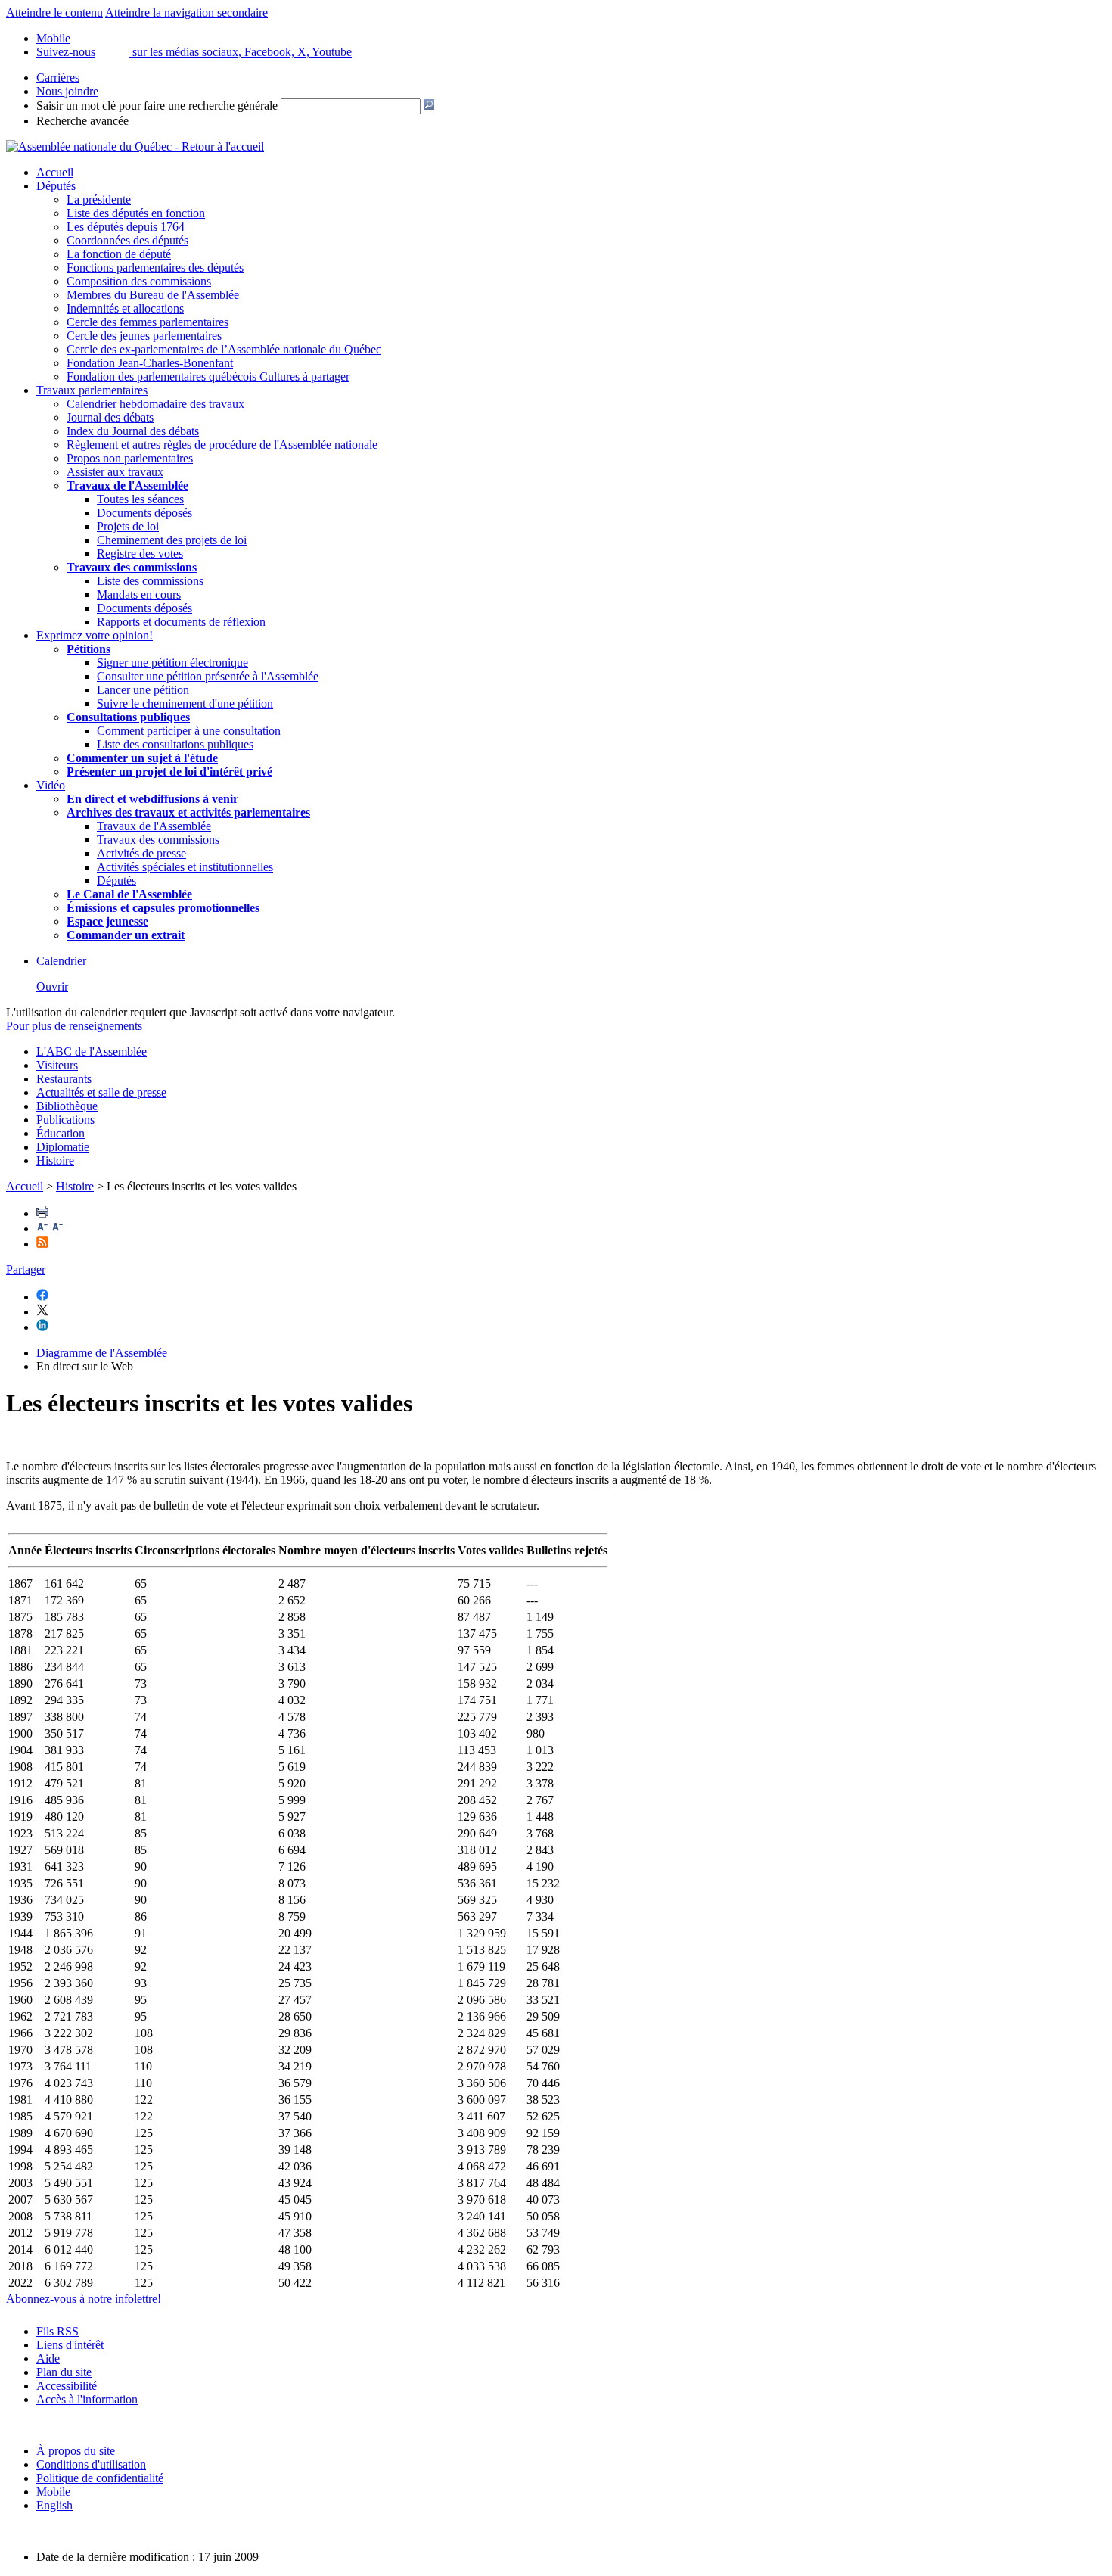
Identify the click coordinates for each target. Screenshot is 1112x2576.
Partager (26, 1269)
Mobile (53, 2492)
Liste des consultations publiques (175, 744)
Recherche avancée (82, 121)
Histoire (55, 1160)
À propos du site (76, 2451)
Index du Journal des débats (133, 431)
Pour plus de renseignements (74, 1026)
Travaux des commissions (132, 567)
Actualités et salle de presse (101, 1092)
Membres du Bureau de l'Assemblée (153, 295)
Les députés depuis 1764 (126, 227)
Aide (48, 2358)
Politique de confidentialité (100, 2478)
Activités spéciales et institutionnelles (185, 867)
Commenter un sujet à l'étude (142, 758)
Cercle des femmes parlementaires (148, 322)
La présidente (99, 199)
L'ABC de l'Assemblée (92, 1052)
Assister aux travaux (115, 472)
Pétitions (89, 649)
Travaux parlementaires (92, 390)
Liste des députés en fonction (136, 213)
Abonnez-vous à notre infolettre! (84, 2299)
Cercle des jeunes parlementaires (144, 336)
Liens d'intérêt (70, 2345)
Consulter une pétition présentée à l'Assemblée (208, 676)
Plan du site (64, 2372)
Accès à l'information (87, 2399)
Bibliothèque (67, 1106)
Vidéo (51, 785)
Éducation (61, 1133)
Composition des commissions (139, 281)
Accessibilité (67, 2386)
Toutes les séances (140, 499)
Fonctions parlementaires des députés (155, 268)
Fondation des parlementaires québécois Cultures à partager (208, 376)
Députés (56, 186)
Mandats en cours (139, 594)
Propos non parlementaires (130, 458)
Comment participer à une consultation (189, 731)
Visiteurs (57, 1065)
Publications (65, 1120)
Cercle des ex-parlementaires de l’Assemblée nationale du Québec (224, 349)
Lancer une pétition (143, 690)
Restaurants (64, 1079)
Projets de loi (128, 526)
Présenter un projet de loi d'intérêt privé (169, 772)
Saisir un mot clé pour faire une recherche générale (157, 106)
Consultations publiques (128, 717)
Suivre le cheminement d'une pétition (185, 703)
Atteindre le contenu (54, 12)
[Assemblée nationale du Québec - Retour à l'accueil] (135, 146)
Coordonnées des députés (127, 240)
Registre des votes (140, 554)
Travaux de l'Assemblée (127, 485)
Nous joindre (67, 91)
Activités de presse (141, 853)
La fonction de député (119, 254)
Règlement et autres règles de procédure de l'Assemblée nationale (222, 445)
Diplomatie (63, 1147)
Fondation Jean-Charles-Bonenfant (150, 363)
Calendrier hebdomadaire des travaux (155, 404)
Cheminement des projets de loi (172, 540)
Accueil (55, 172)
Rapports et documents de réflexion (181, 622)
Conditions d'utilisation (91, 2464)
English (54, 2505)
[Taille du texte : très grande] (57, 1229)
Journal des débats (110, 417)
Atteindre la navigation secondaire (186, 12)
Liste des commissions (150, 581)
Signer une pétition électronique (172, 663)
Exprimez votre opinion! (95, 635)
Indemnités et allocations (125, 308)
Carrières (58, 78)
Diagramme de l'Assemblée (102, 1353)
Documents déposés (144, 513)
